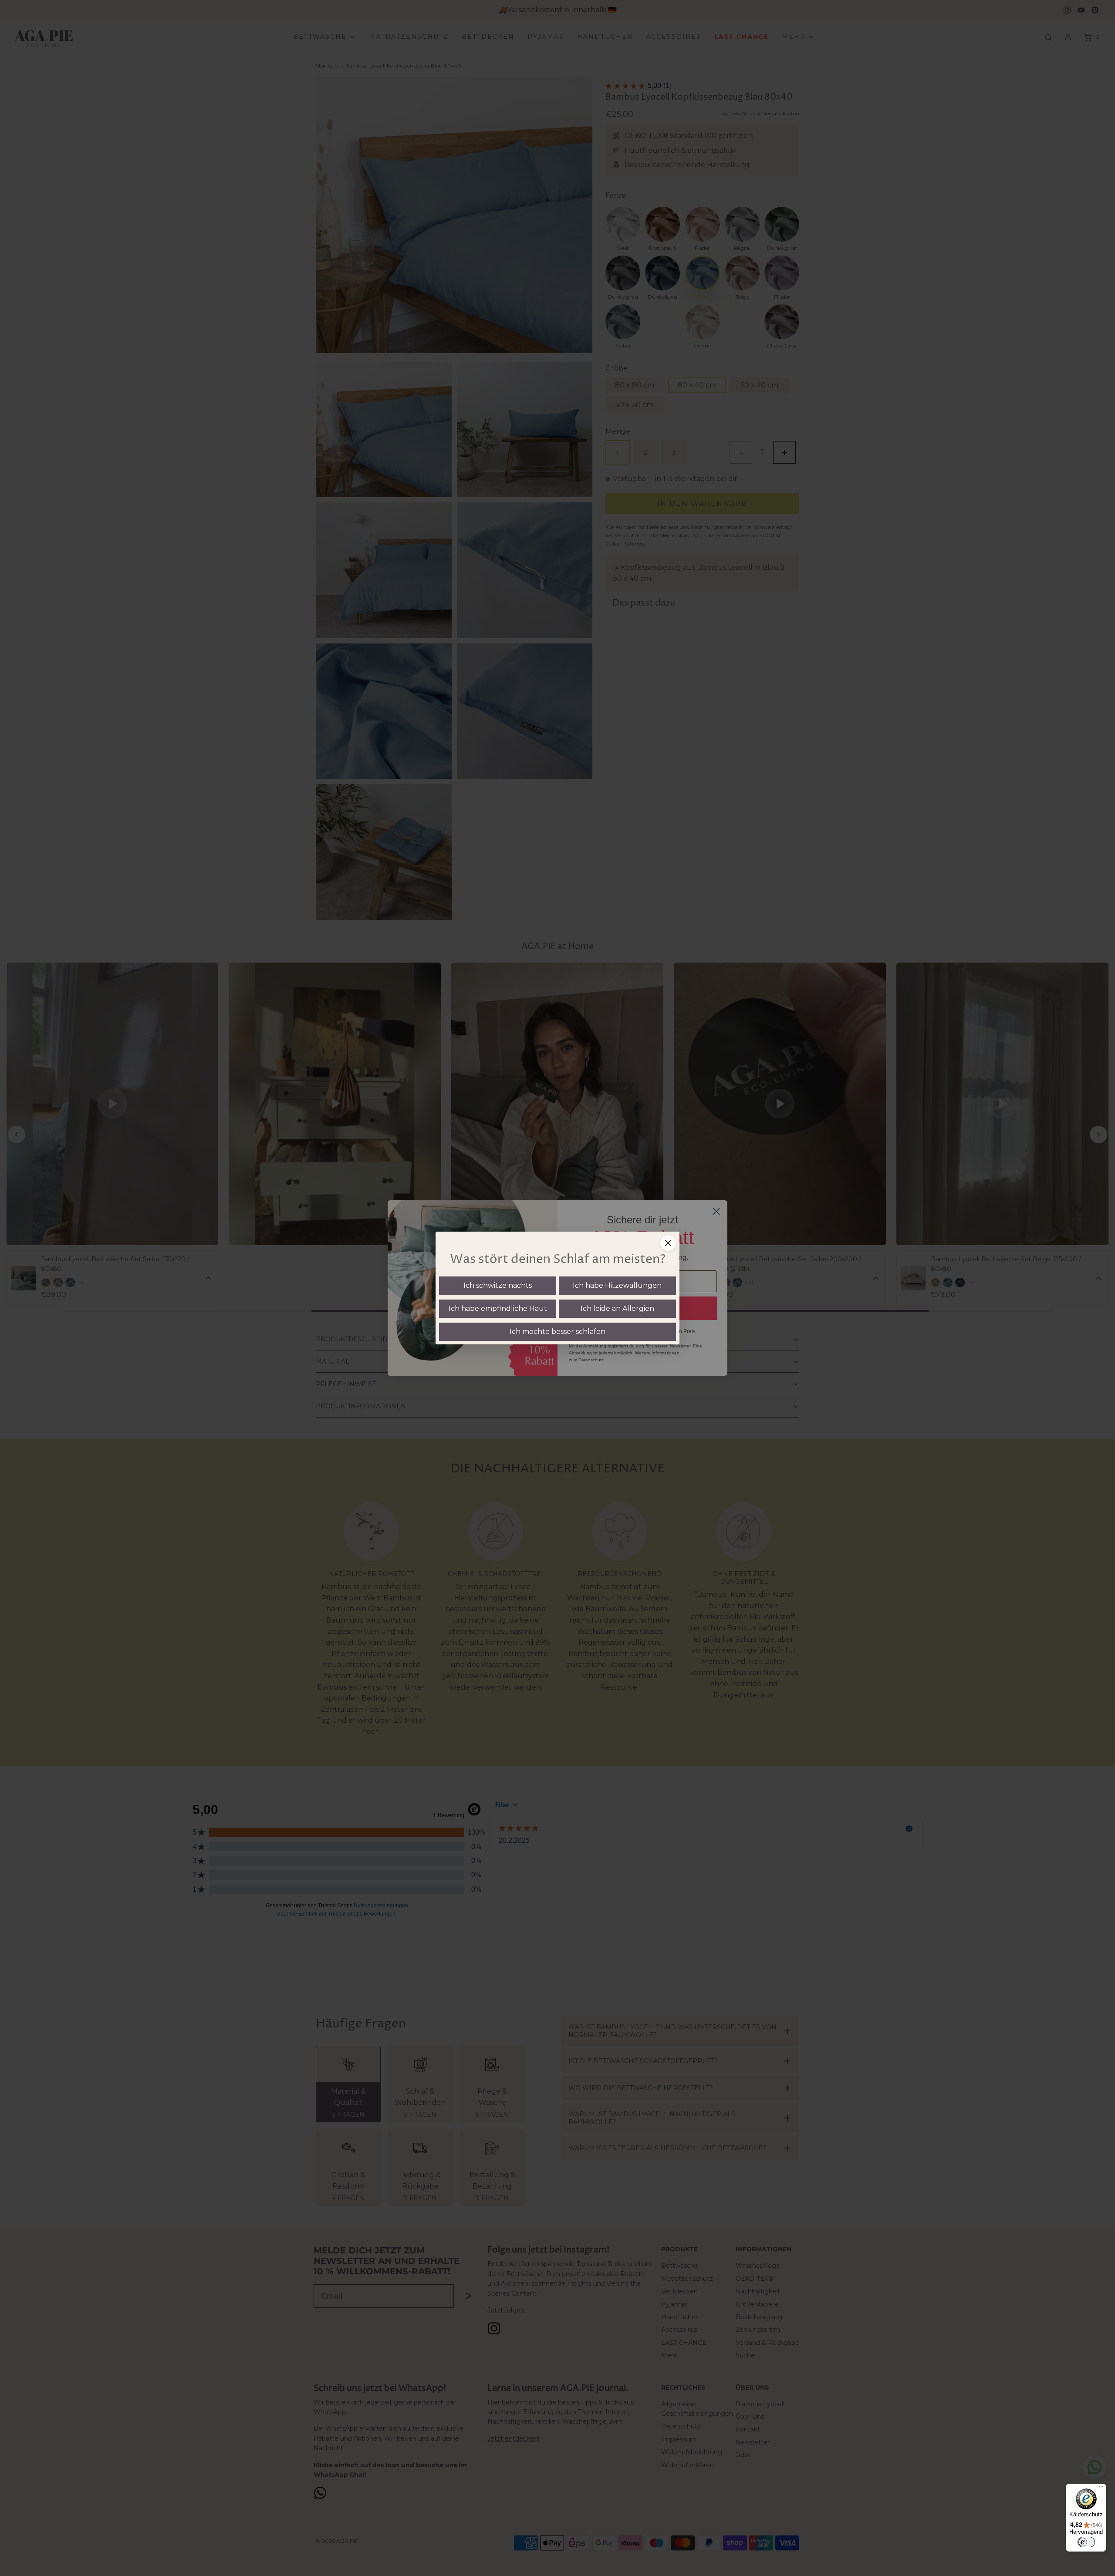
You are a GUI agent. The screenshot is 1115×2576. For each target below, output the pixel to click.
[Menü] (1101, 2489)
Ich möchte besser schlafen (557, 1332)
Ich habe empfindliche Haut (498, 1308)
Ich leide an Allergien (617, 1308)
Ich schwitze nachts (498, 1285)
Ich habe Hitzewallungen (617, 1285)
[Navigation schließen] (668, 1243)
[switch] (1086, 2542)
